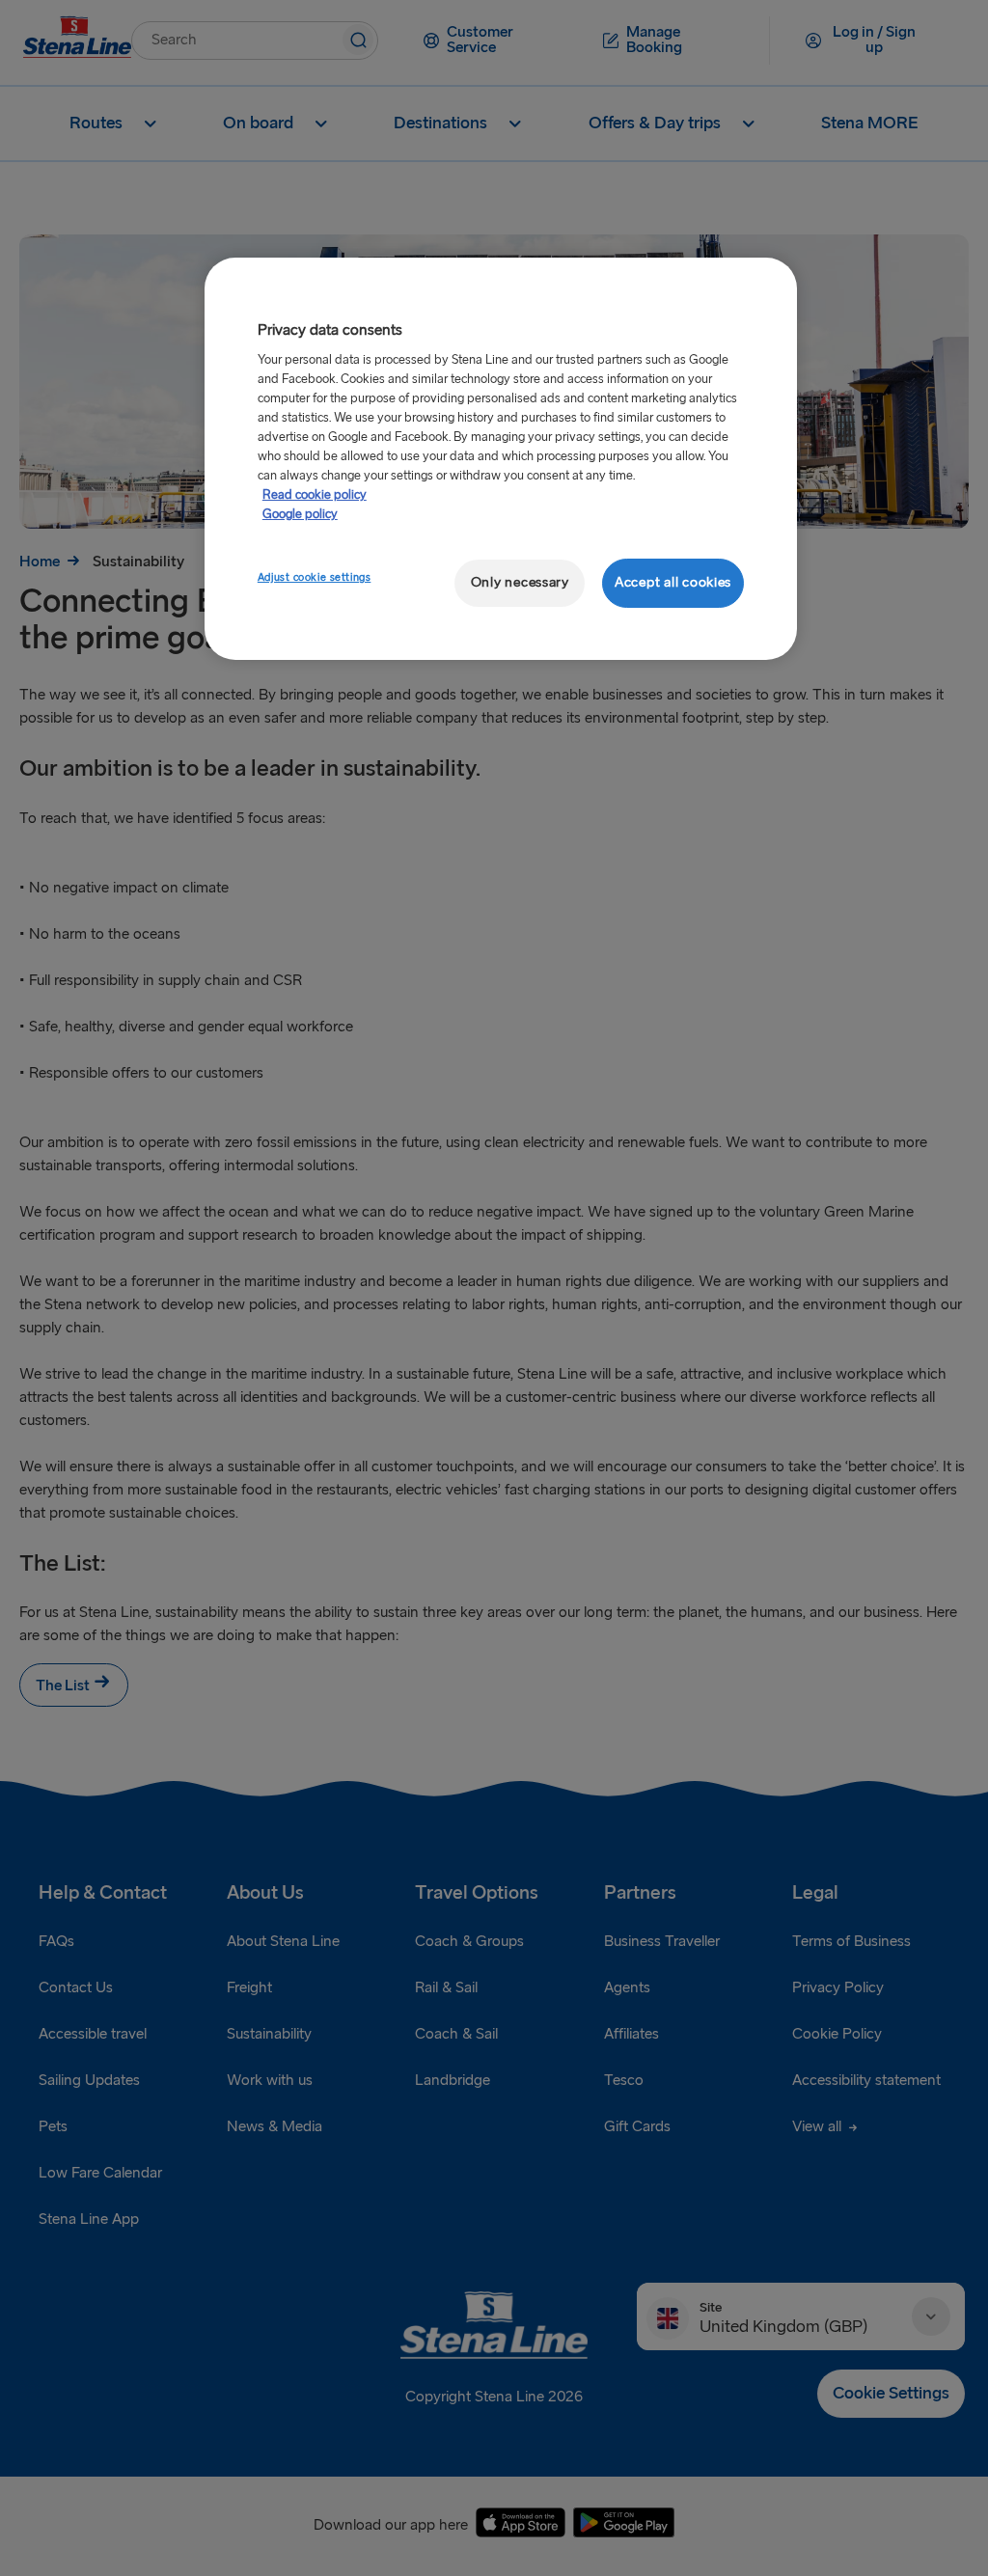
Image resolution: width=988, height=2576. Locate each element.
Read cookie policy (315, 495)
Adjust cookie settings (315, 577)
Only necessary (520, 582)
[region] (501, 459)
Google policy (300, 514)
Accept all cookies (673, 582)
